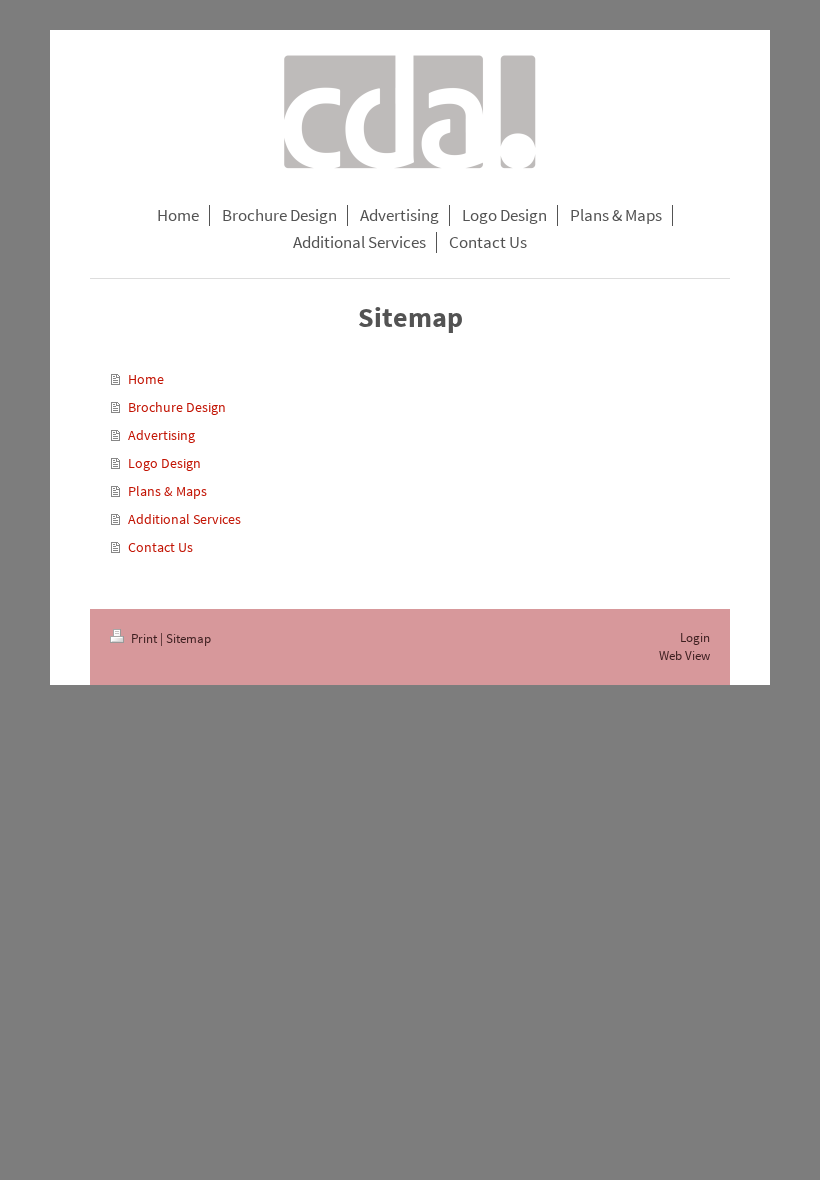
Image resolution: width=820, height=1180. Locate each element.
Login (695, 637)
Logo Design (164, 463)
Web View (684, 655)
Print (144, 638)
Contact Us (160, 547)
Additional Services (184, 519)
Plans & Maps (167, 491)
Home (146, 379)
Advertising (161, 435)
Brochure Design (177, 407)
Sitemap (188, 638)
